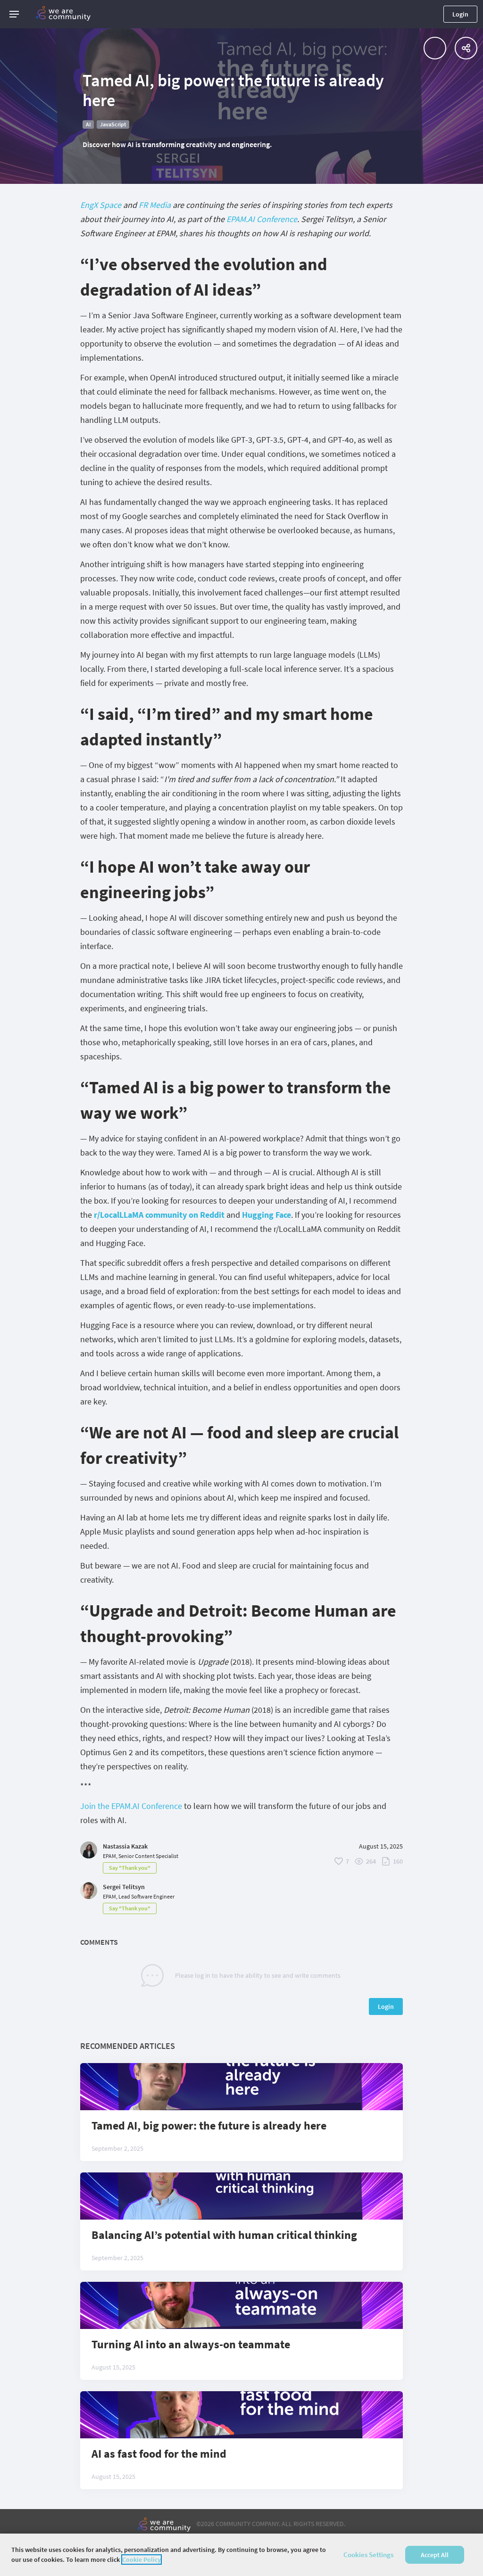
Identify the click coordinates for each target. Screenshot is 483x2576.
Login (460, 14)
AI (88, 124)
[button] (14, 14)
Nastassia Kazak (125, 1846)
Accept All (435, 2555)
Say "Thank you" (130, 1868)
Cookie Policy (142, 2559)
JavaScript (113, 124)
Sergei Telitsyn (124, 1887)
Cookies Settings (368, 2555)
